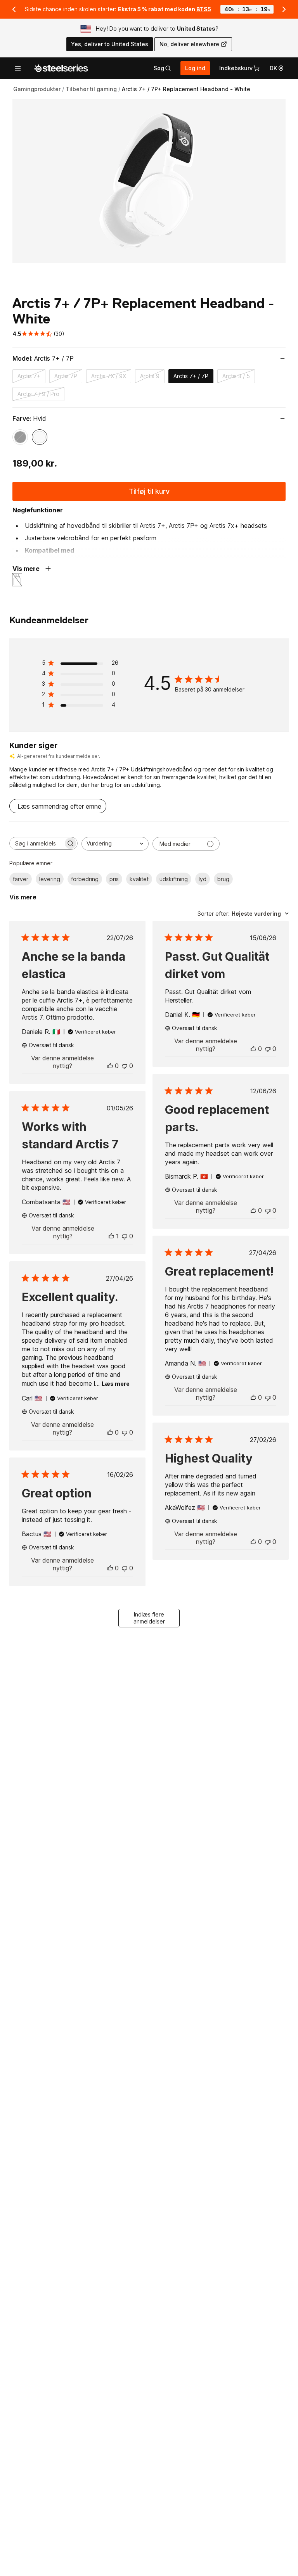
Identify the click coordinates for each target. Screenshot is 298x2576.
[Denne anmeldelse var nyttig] (110, 1066)
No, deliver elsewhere (189, 44)
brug (223, 879)
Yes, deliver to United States (110, 44)
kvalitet (139, 879)
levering (50, 879)
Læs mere (116, 1384)
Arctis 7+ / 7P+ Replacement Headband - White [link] (186, 89)
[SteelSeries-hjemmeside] (61, 68)
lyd (203, 879)
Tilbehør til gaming (91, 89)
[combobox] (115, 844)
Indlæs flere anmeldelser (149, 1618)
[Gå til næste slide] (284, 9)
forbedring (85, 879)
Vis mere (23, 897)
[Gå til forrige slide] (14, 9)
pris (114, 879)
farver (21, 879)
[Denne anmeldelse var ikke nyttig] (125, 1066)
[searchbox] (36, 843)
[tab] (162, 68)
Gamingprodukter (37, 89)
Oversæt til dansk (51, 1045)
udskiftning (174, 879)
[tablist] (162, 68)
